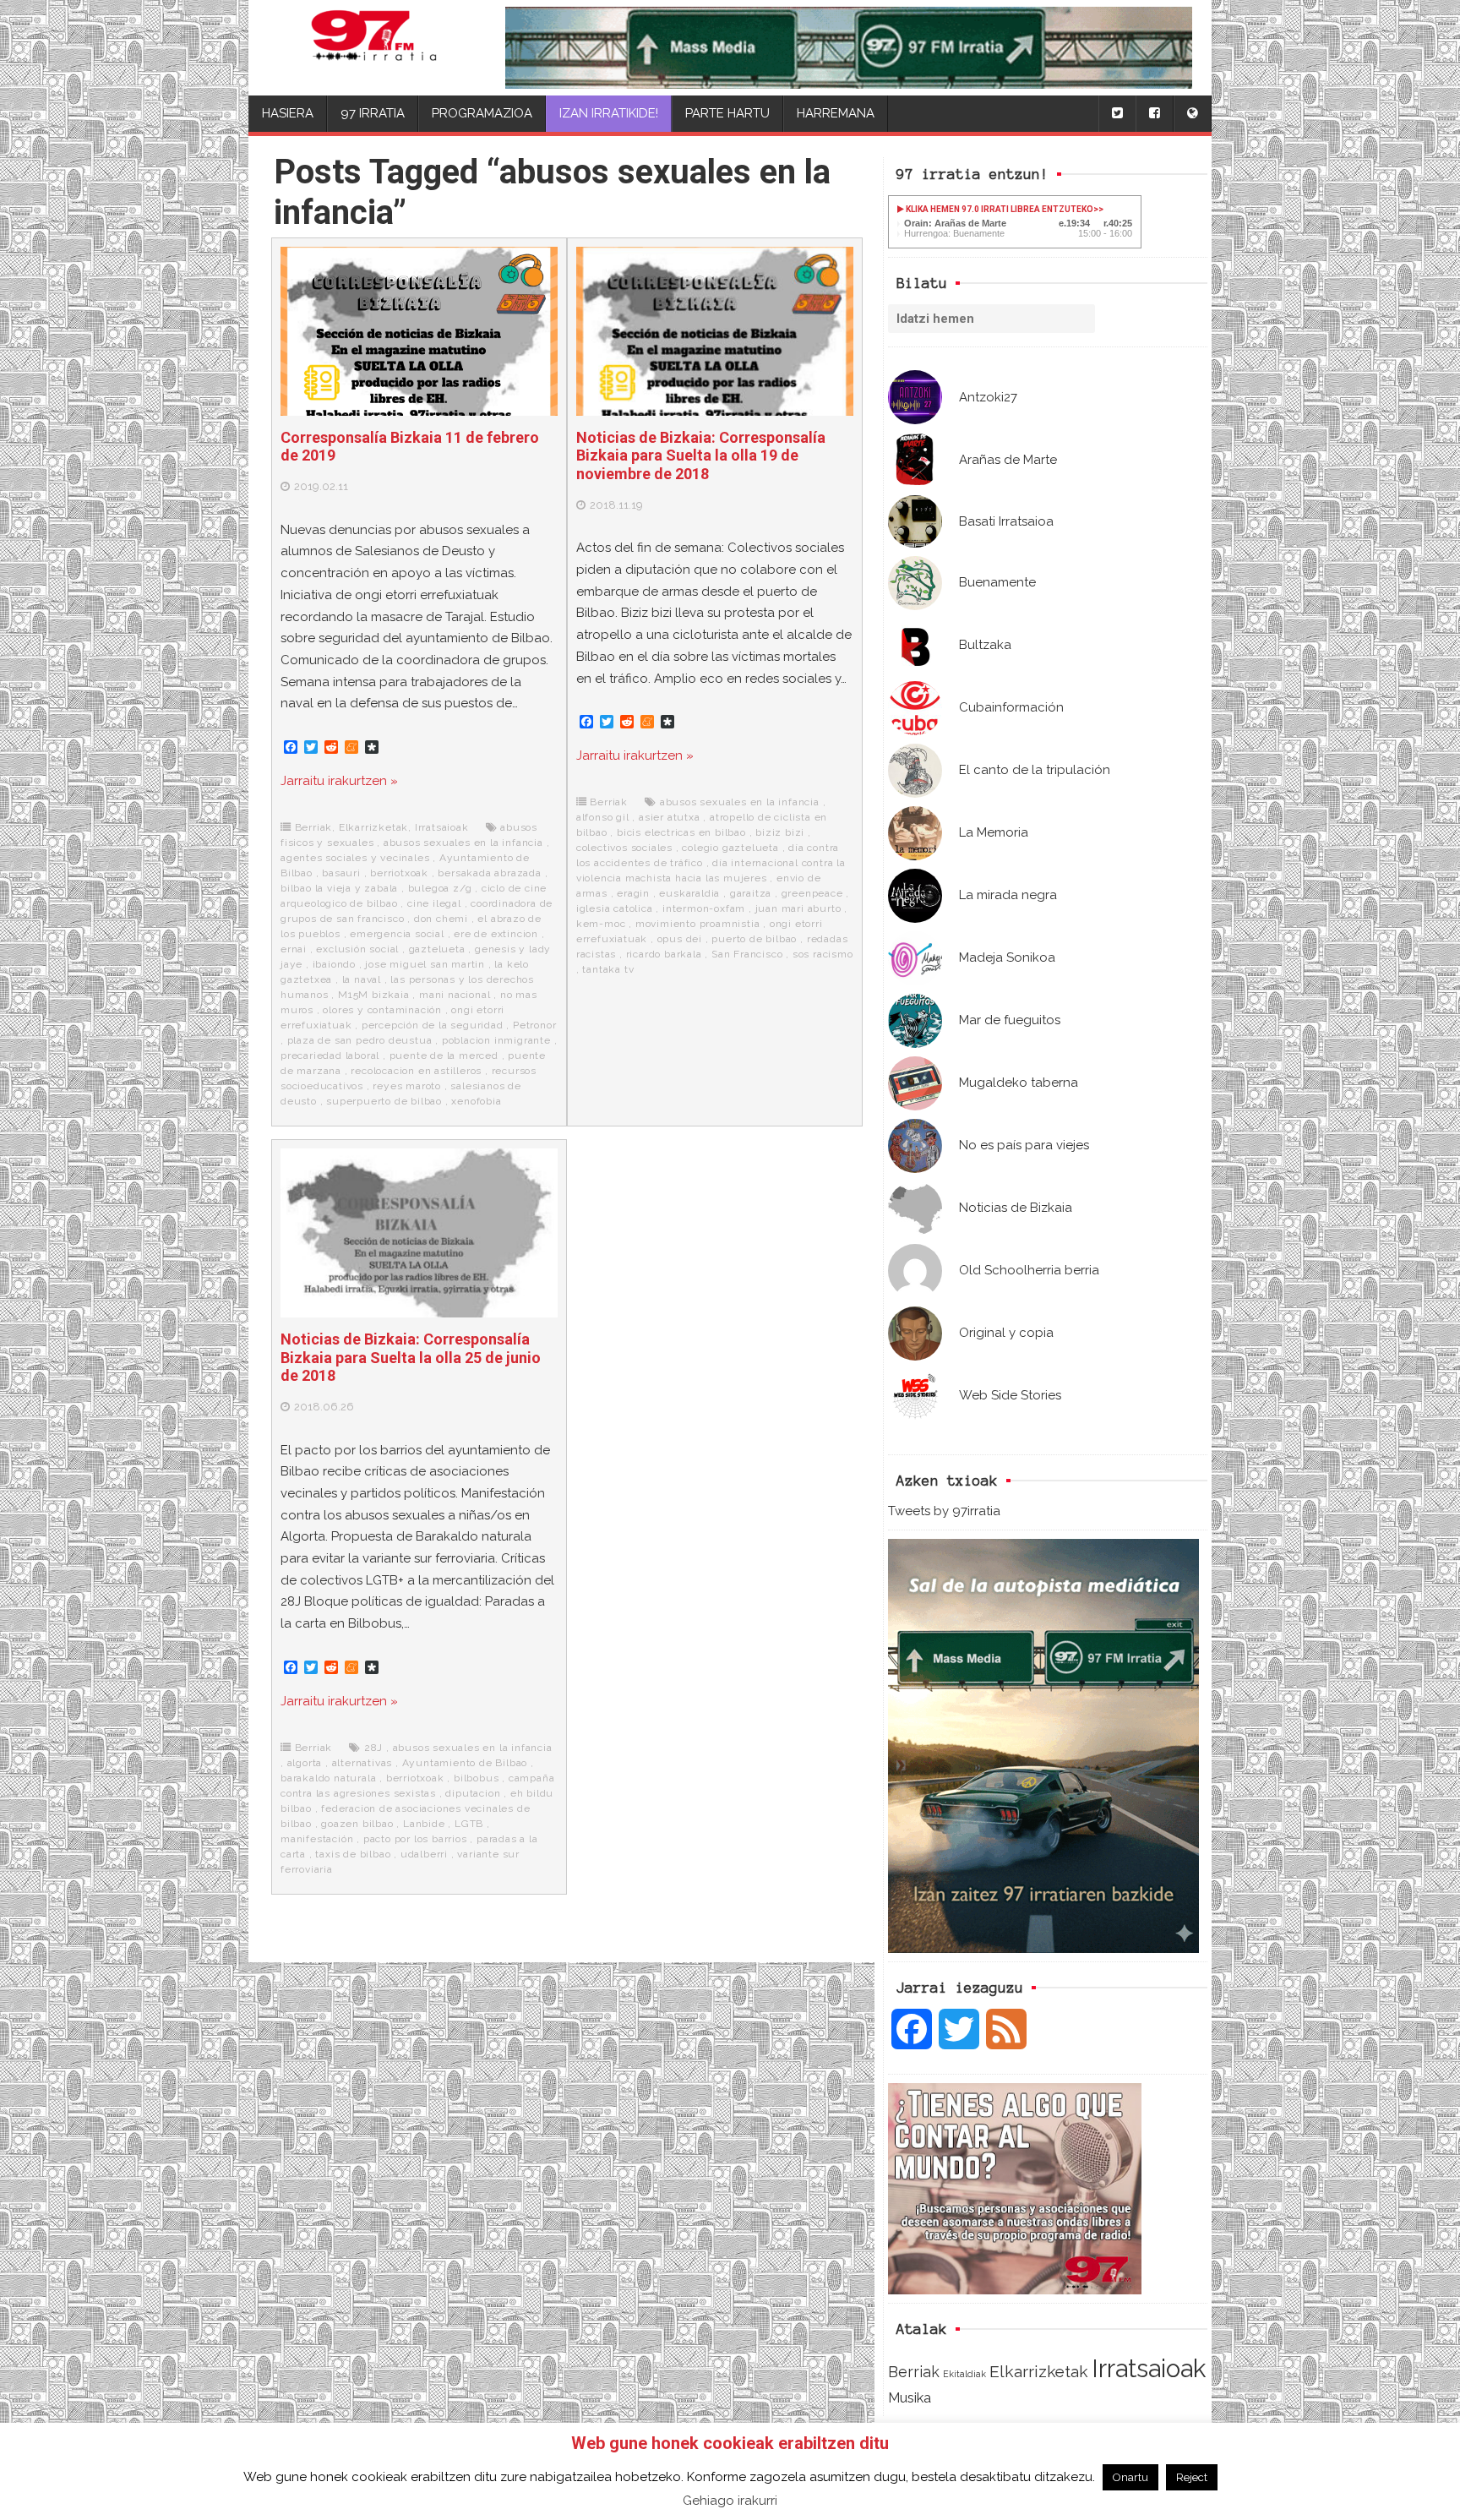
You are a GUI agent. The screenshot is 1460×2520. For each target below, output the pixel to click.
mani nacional (455, 995)
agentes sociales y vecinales (355, 858)
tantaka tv (608, 969)
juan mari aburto (798, 908)
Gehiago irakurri (730, 2501)
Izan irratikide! (609, 113)
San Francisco (747, 954)
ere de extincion (496, 934)
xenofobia (476, 1101)
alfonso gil (603, 817)
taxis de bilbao (353, 1854)
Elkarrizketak (1039, 2372)
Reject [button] (1192, 2477)
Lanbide (424, 1824)
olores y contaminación (382, 1010)
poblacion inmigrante (496, 1040)
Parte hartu (727, 113)
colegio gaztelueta (730, 848)
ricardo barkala (664, 954)
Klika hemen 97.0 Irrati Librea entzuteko (999, 209)
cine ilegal (434, 903)
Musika (910, 2397)
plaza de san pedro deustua (360, 1040)
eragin (633, 893)
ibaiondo (334, 964)
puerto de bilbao (754, 939)
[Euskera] (1192, 114)
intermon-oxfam (704, 908)
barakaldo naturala (328, 1778)
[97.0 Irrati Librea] (374, 48)
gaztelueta (437, 949)
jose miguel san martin (425, 964)
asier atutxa (670, 817)
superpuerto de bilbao (384, 1101)
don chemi (441, 919)
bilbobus (476, 1778)
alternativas (362, 1763)
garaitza (751, 893)
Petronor (534, 1025)
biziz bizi (780, 832)
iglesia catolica (615, 908)
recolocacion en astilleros (416, 1071)
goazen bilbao (357, 1824)
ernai (294, 949)
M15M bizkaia (374, 995)
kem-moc (601, 924)
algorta (305, 1763)
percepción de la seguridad (433, 1025)
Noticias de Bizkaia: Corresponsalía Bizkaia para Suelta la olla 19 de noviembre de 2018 (701, 455)
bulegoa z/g (440, 888)
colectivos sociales (624, 848)
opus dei (680, 939)
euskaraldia (689, 893)
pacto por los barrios (415, 1839)
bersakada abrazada (489, 873)
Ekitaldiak (964, 2374)
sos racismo (823, 954)
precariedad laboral (330, 1055)
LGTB (469, 1824)
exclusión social (357, 949)
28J (373, 1748)
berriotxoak (399, 873)
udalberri (424, 1854)
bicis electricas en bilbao (681, 832)
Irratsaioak (1149, 2368)
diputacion (473, 1793)
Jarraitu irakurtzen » (339, 781)
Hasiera (288, 113)
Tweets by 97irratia (944, 1511)
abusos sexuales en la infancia (463, 843)
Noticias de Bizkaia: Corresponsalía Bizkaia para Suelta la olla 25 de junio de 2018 (411, 1357)
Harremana (836, 113)
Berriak (914, 2372)
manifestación (317, 1839)
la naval (362, 979)
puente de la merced (444, 1055)
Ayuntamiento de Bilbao (465, 1763)
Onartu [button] (1130, 2477)
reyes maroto (407, 1086)
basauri (341, 873)
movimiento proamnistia (698, 924)
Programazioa (482, 113)
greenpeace (812, 893)
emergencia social (397, 934)
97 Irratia (373, 113)
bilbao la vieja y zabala (339, 888)
